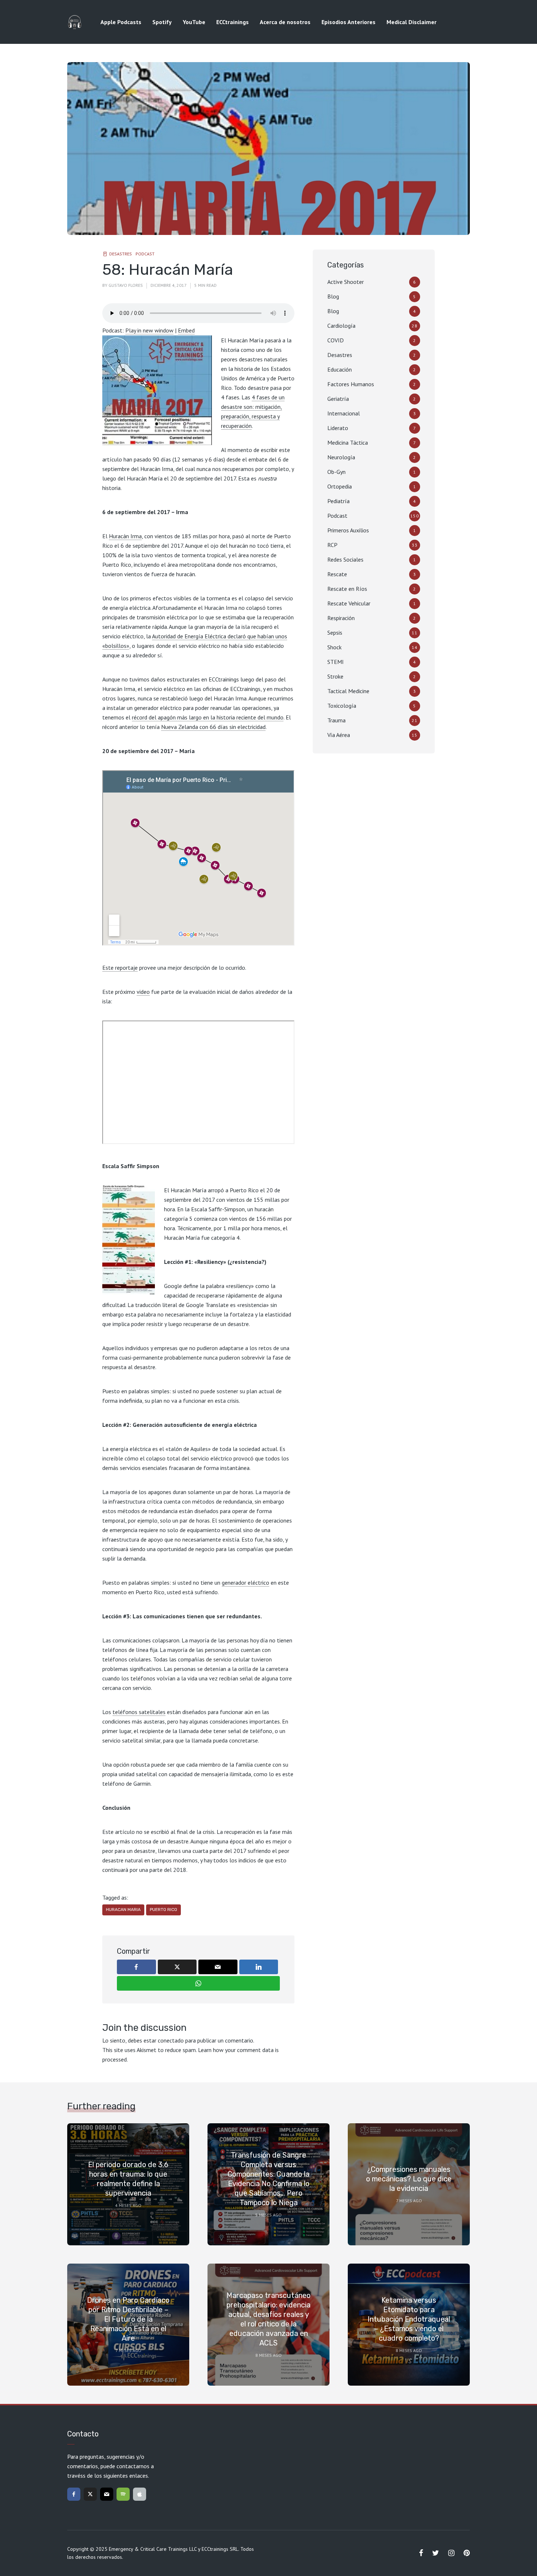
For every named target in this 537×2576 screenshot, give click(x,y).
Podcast (145, 254)
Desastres (121, 254)
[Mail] (107, 2494)
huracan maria (123, 1910)
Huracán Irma (125, 536)
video (143, 992)
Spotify (162, 22)
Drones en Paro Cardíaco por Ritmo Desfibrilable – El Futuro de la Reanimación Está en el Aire (128, 2319)
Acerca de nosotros (285, 22)
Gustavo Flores (126, 285)
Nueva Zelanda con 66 (189, 727)
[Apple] (140, 2494)
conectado (171, 2040)
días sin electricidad (241, 727)
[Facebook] (74, 2494)
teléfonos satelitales (139, 1712)
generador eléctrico (245, 1583)
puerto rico (163, 1910)
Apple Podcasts (121, 22)
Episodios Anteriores (349, 22)
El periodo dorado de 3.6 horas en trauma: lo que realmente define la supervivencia (128, 2179)
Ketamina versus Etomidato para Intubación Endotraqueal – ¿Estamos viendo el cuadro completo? (409, 2319)
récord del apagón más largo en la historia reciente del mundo (208, 717)
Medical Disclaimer (412, 22)
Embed (186, 330)
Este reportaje (120, 968)
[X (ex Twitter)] (90, 2494)
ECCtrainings (233, 22)
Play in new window (149, 330)
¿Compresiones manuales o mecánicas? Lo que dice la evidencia (409, 2179)
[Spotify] (123, 2494)
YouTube (194, 22)
